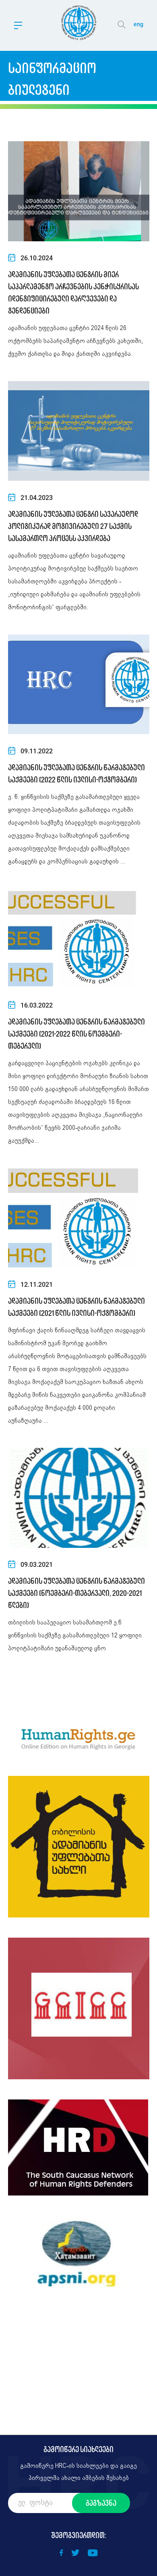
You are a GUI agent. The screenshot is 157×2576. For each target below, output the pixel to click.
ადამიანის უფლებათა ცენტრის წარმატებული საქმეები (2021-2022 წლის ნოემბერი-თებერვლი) (76, 1034)
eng (138, 24)
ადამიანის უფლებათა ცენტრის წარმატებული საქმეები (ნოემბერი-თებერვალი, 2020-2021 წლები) (76, 1593)
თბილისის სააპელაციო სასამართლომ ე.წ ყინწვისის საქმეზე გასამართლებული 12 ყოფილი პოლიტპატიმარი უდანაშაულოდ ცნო (75, 1636)
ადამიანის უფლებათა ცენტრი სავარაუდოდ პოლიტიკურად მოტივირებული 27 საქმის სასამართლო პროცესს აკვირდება (73, 526)
